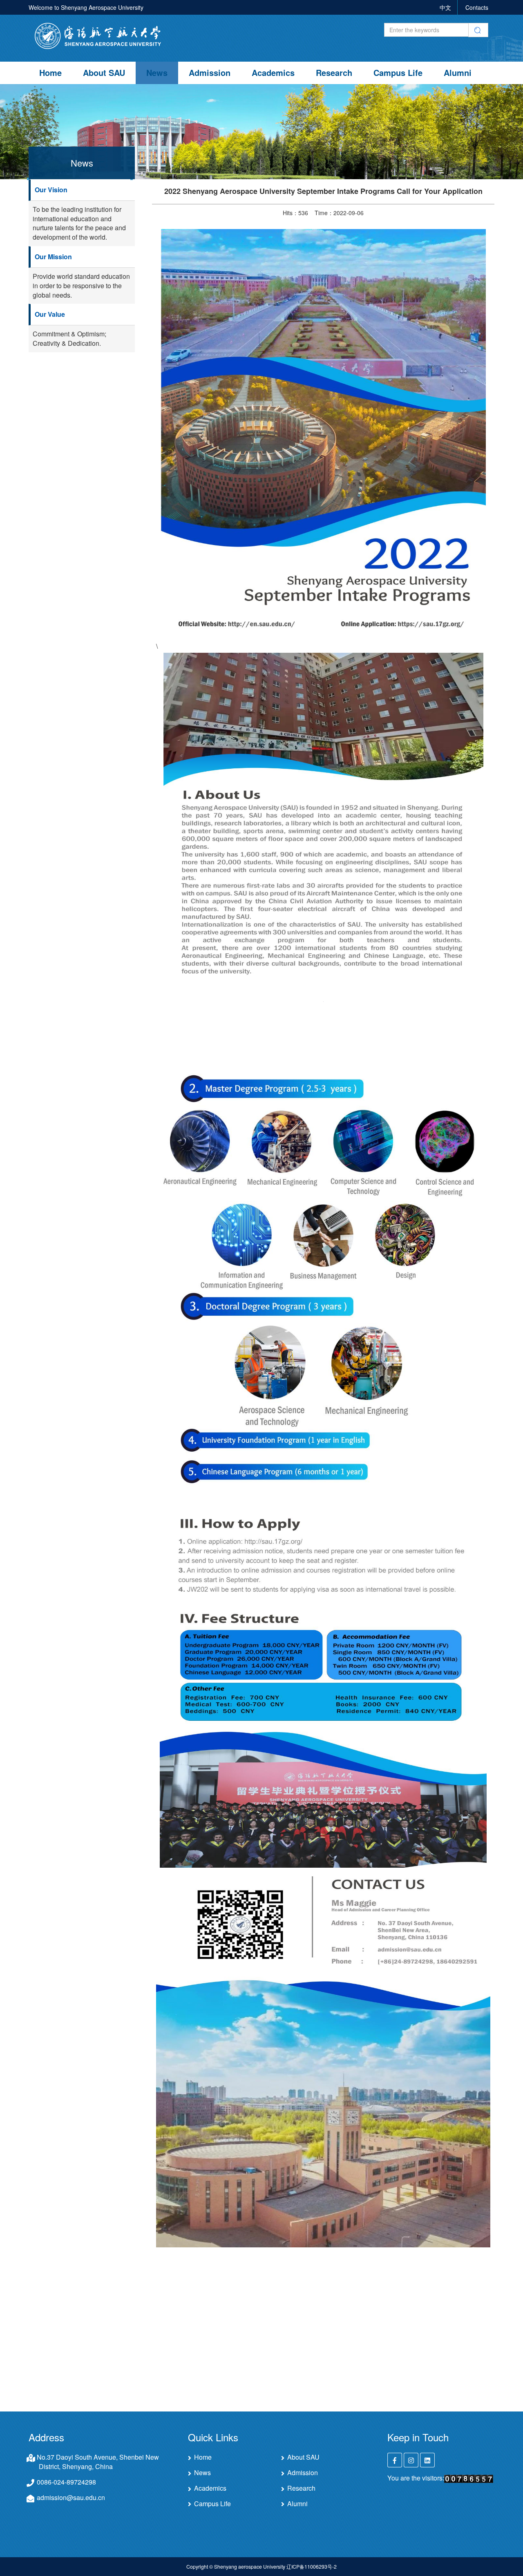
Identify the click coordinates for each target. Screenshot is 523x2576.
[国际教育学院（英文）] (98, 35)
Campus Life (398, 72)
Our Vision (51, 190)
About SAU (104, 72)
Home (50, 72)
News (157, 72)
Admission (210, 72)
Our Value (50, 314)
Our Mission (53, 257)
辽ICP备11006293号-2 (312, 2566)
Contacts (477, 7)
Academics (273, 72)
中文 (445, 7)
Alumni (458, 72)
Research (334, 72)
